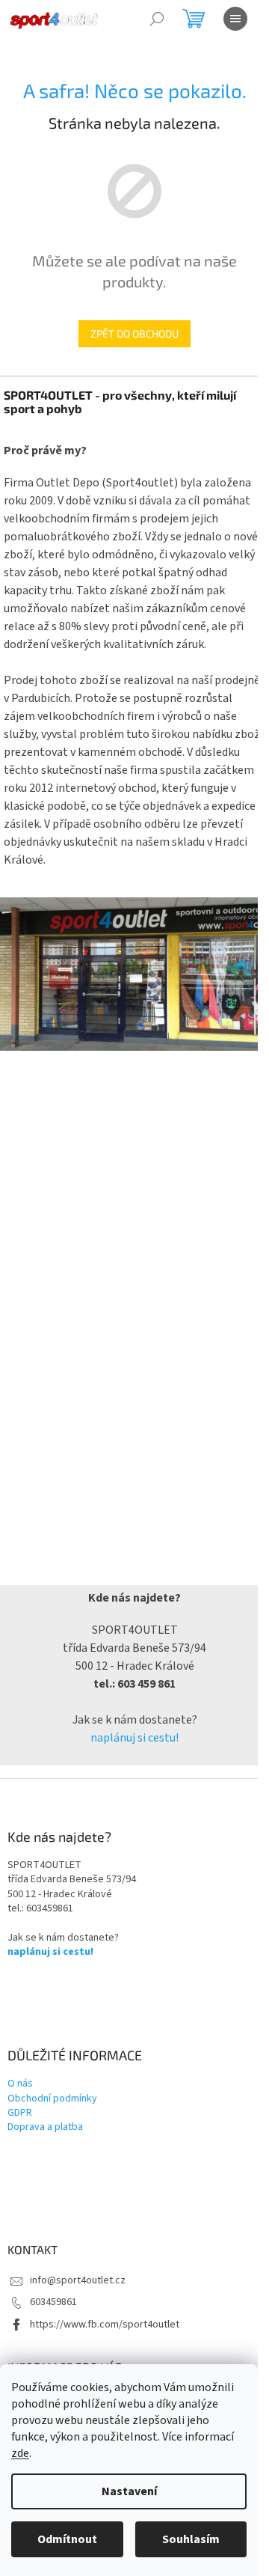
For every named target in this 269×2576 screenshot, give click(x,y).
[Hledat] (157, 19)
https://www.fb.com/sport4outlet (105, 2325)
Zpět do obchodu (134, 333)
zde (20, 2453)
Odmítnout (67, 2539)
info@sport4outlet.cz (78, 2280)
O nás (20, 2084)
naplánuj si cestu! (134, 1738)
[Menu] (235, 19)
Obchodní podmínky (52, 2099)
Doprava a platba (45, 2127)
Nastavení (129, 2491)
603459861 (53, 2302)
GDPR (20, 2113)
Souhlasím (191, 2539)
